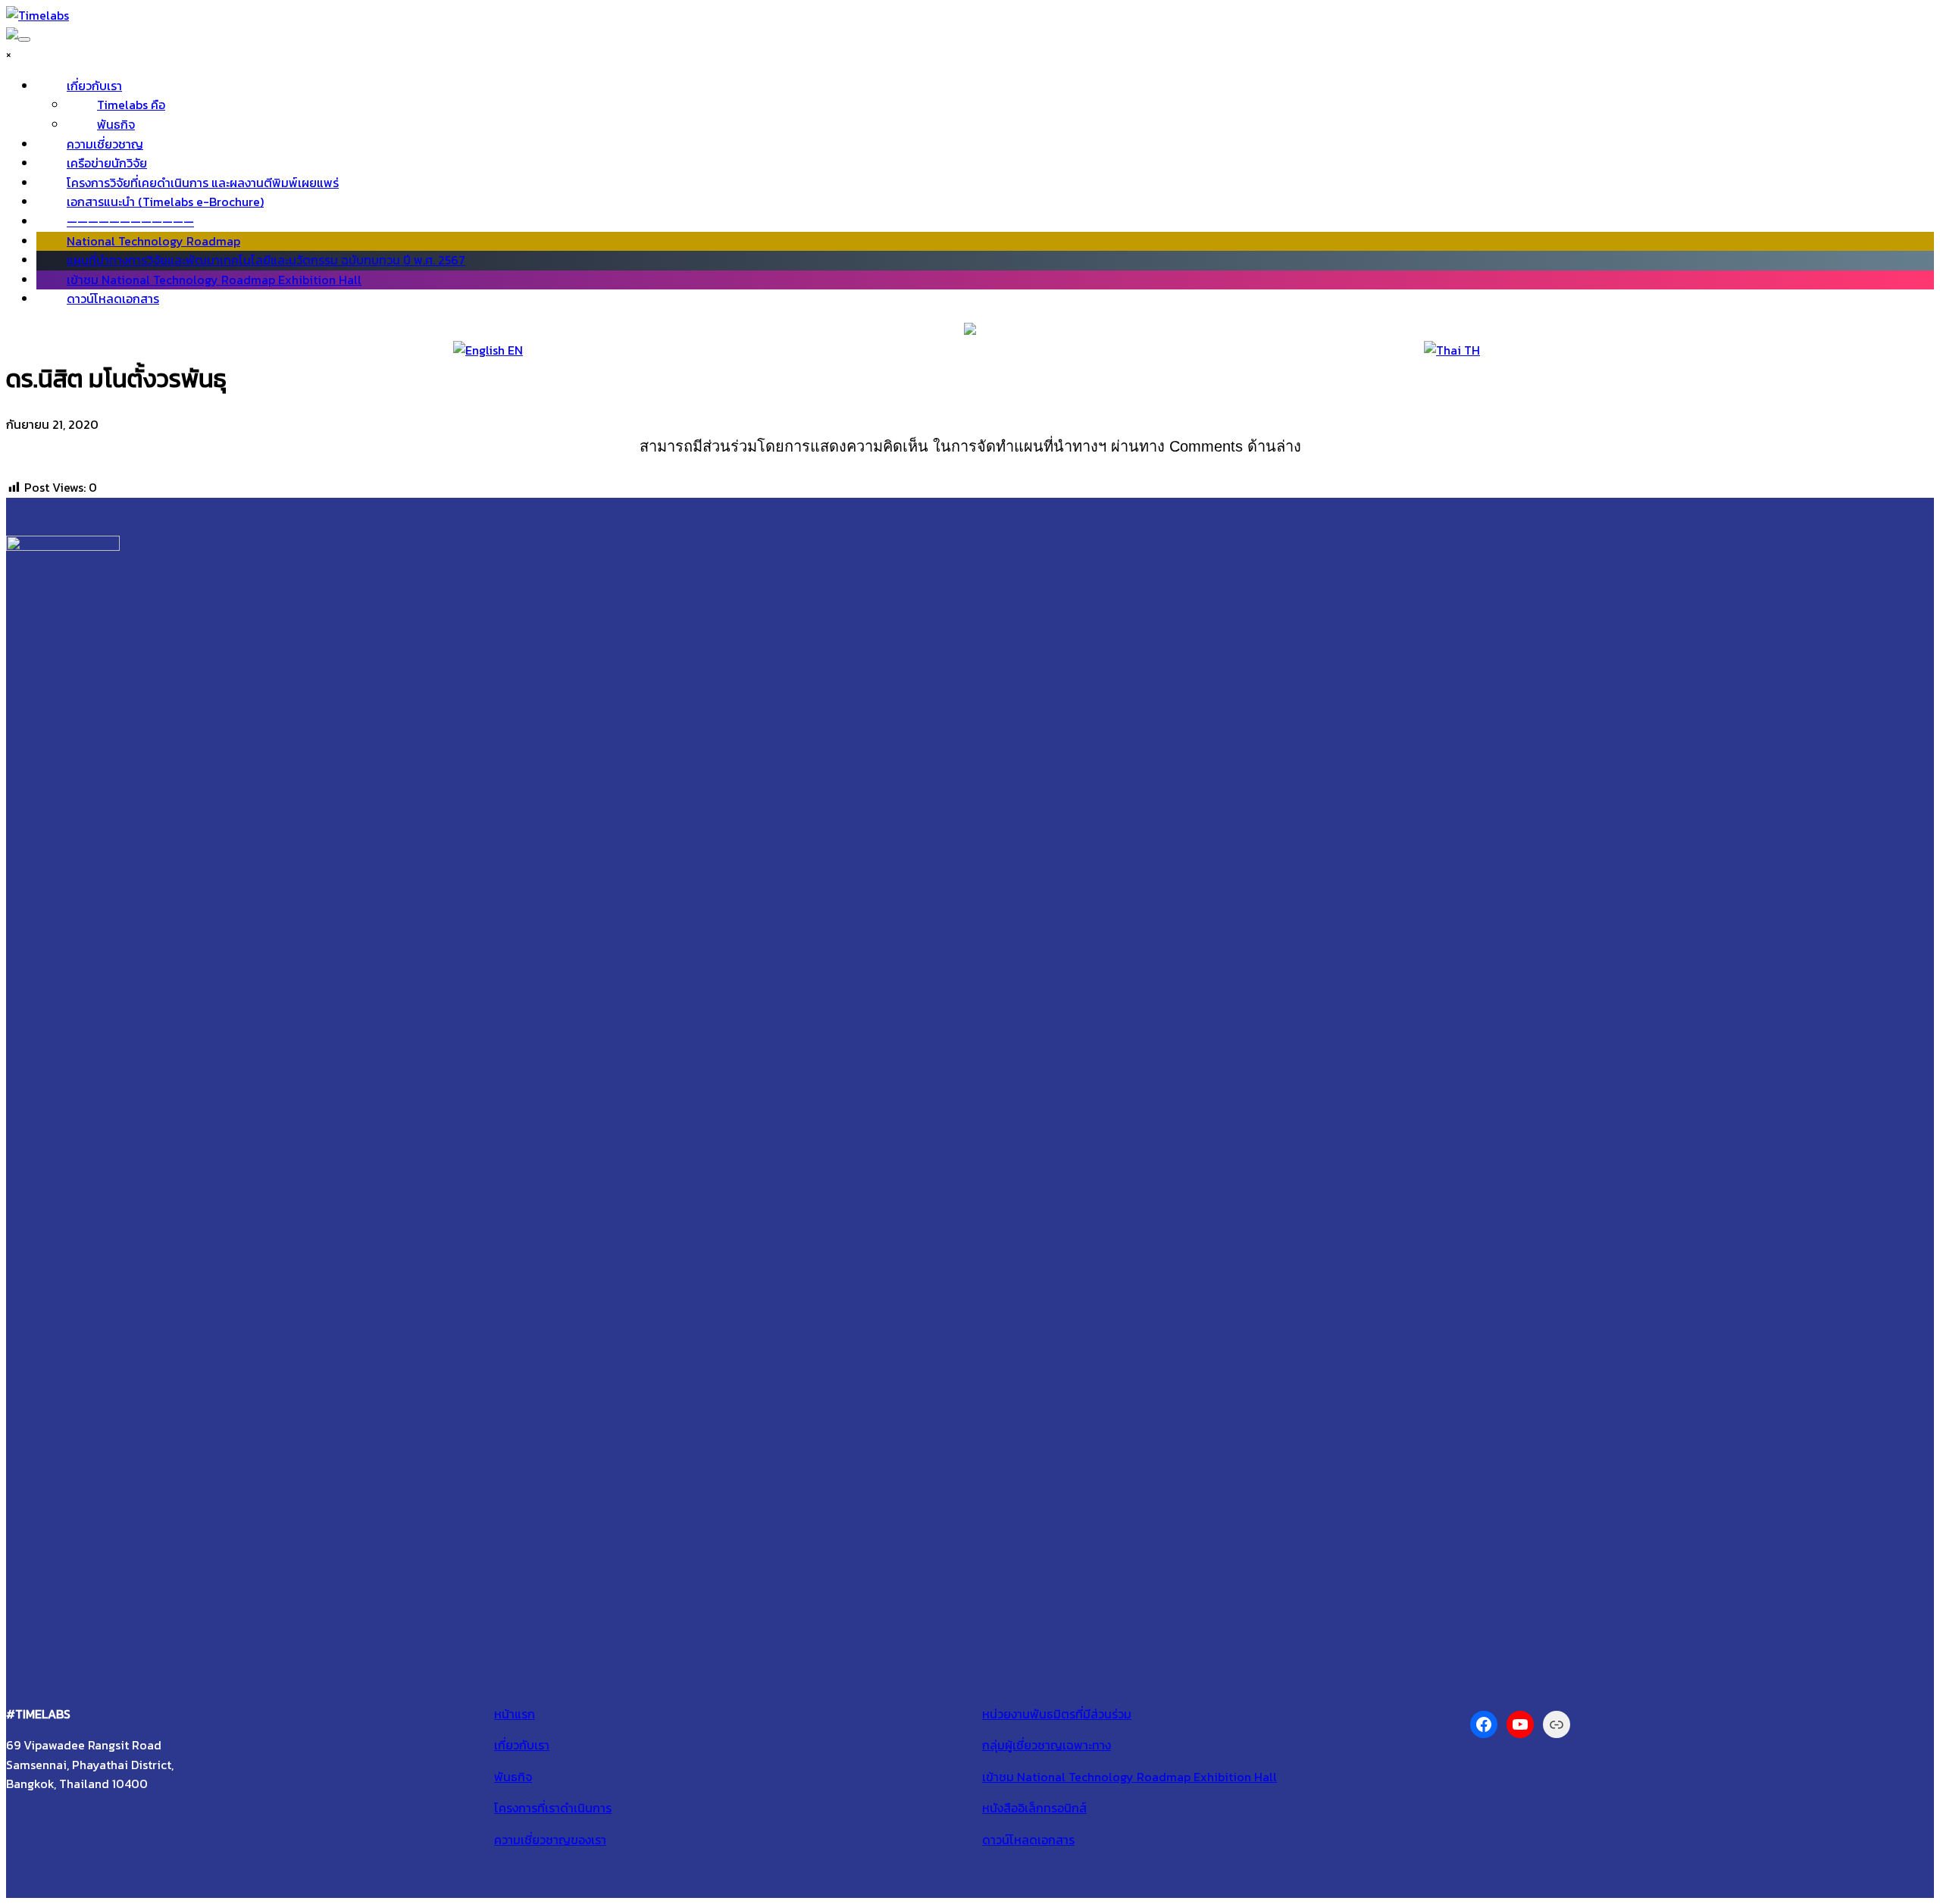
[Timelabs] (38, 15)
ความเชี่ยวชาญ (105, 144)
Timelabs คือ (131, 105)
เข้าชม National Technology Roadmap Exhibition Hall (214, 280)
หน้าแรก (515, 1714)
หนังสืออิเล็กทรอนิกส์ (1034, 1808)
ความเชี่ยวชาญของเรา (550, 1840)
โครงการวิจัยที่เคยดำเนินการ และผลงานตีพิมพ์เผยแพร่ (203, 183)
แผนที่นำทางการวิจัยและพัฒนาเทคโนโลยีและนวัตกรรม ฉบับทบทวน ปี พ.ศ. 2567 (266, 260)
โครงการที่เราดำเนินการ (553, 1808)
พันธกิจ (116, 124)
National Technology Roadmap (153, 241)
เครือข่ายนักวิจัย (107, 163)
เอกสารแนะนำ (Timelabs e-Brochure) (165, 202)
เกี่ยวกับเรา (94, 86)
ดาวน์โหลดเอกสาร (113, 299)
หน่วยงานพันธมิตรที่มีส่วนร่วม (1057, 1714)
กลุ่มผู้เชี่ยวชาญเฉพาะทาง (1047, 1745)
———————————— (130, 221)
